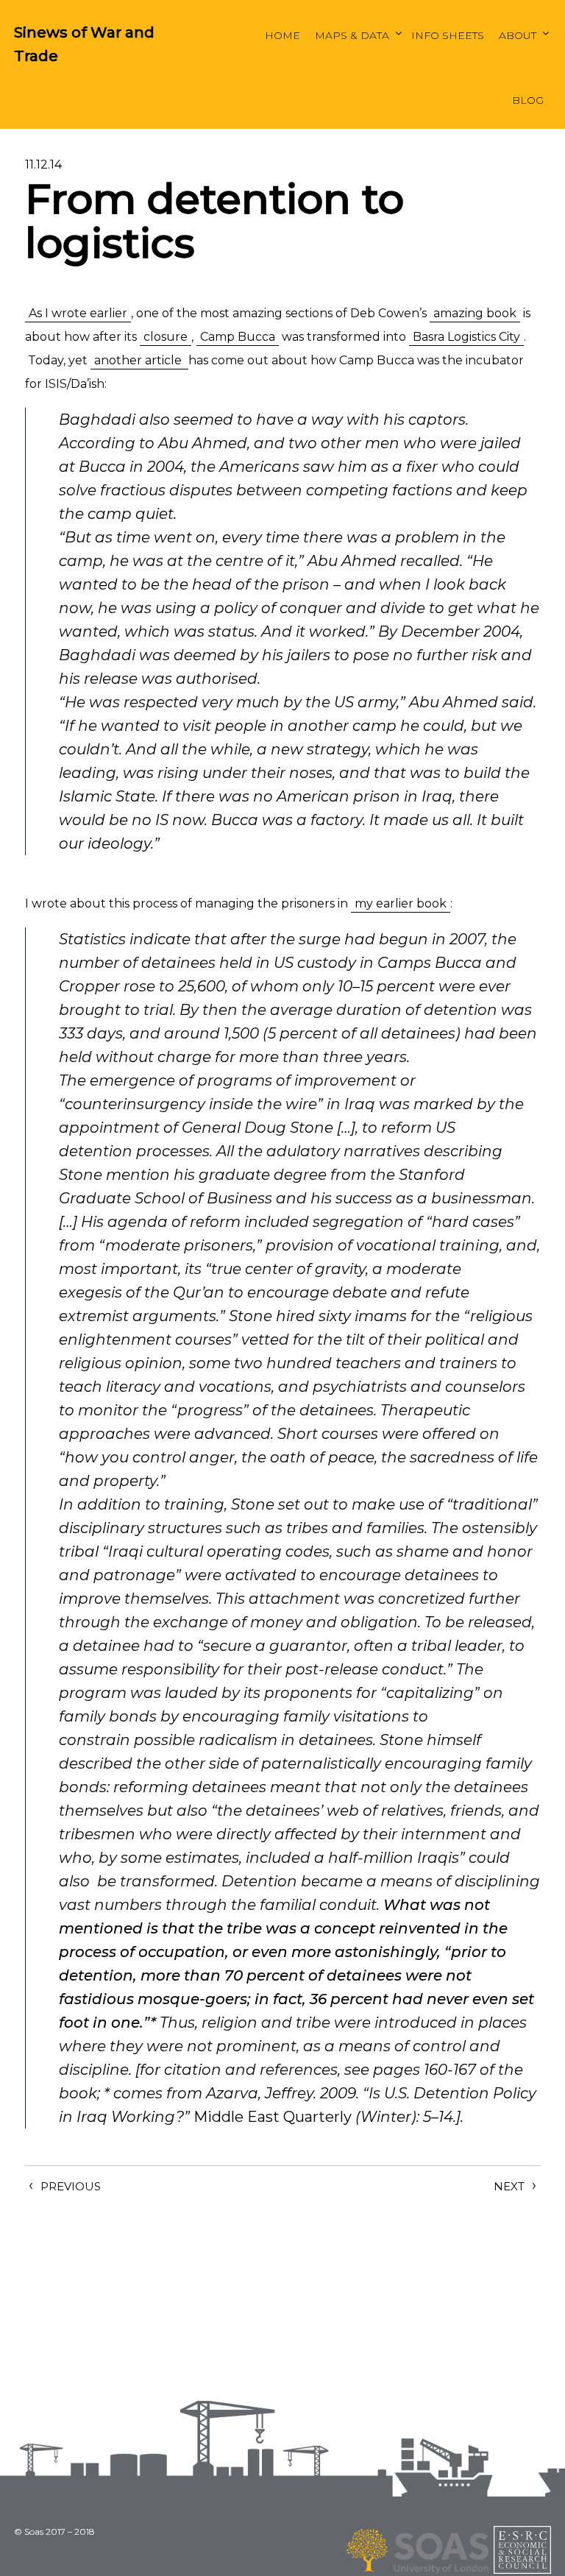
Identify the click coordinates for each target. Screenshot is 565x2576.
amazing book (475, 313)
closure (166, 337)
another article (139, 360)
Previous (71, 2186)
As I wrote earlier (78, 313)
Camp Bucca (238, 337)
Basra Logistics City (466, 337)
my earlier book (401, 903)
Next (509, 2186)
